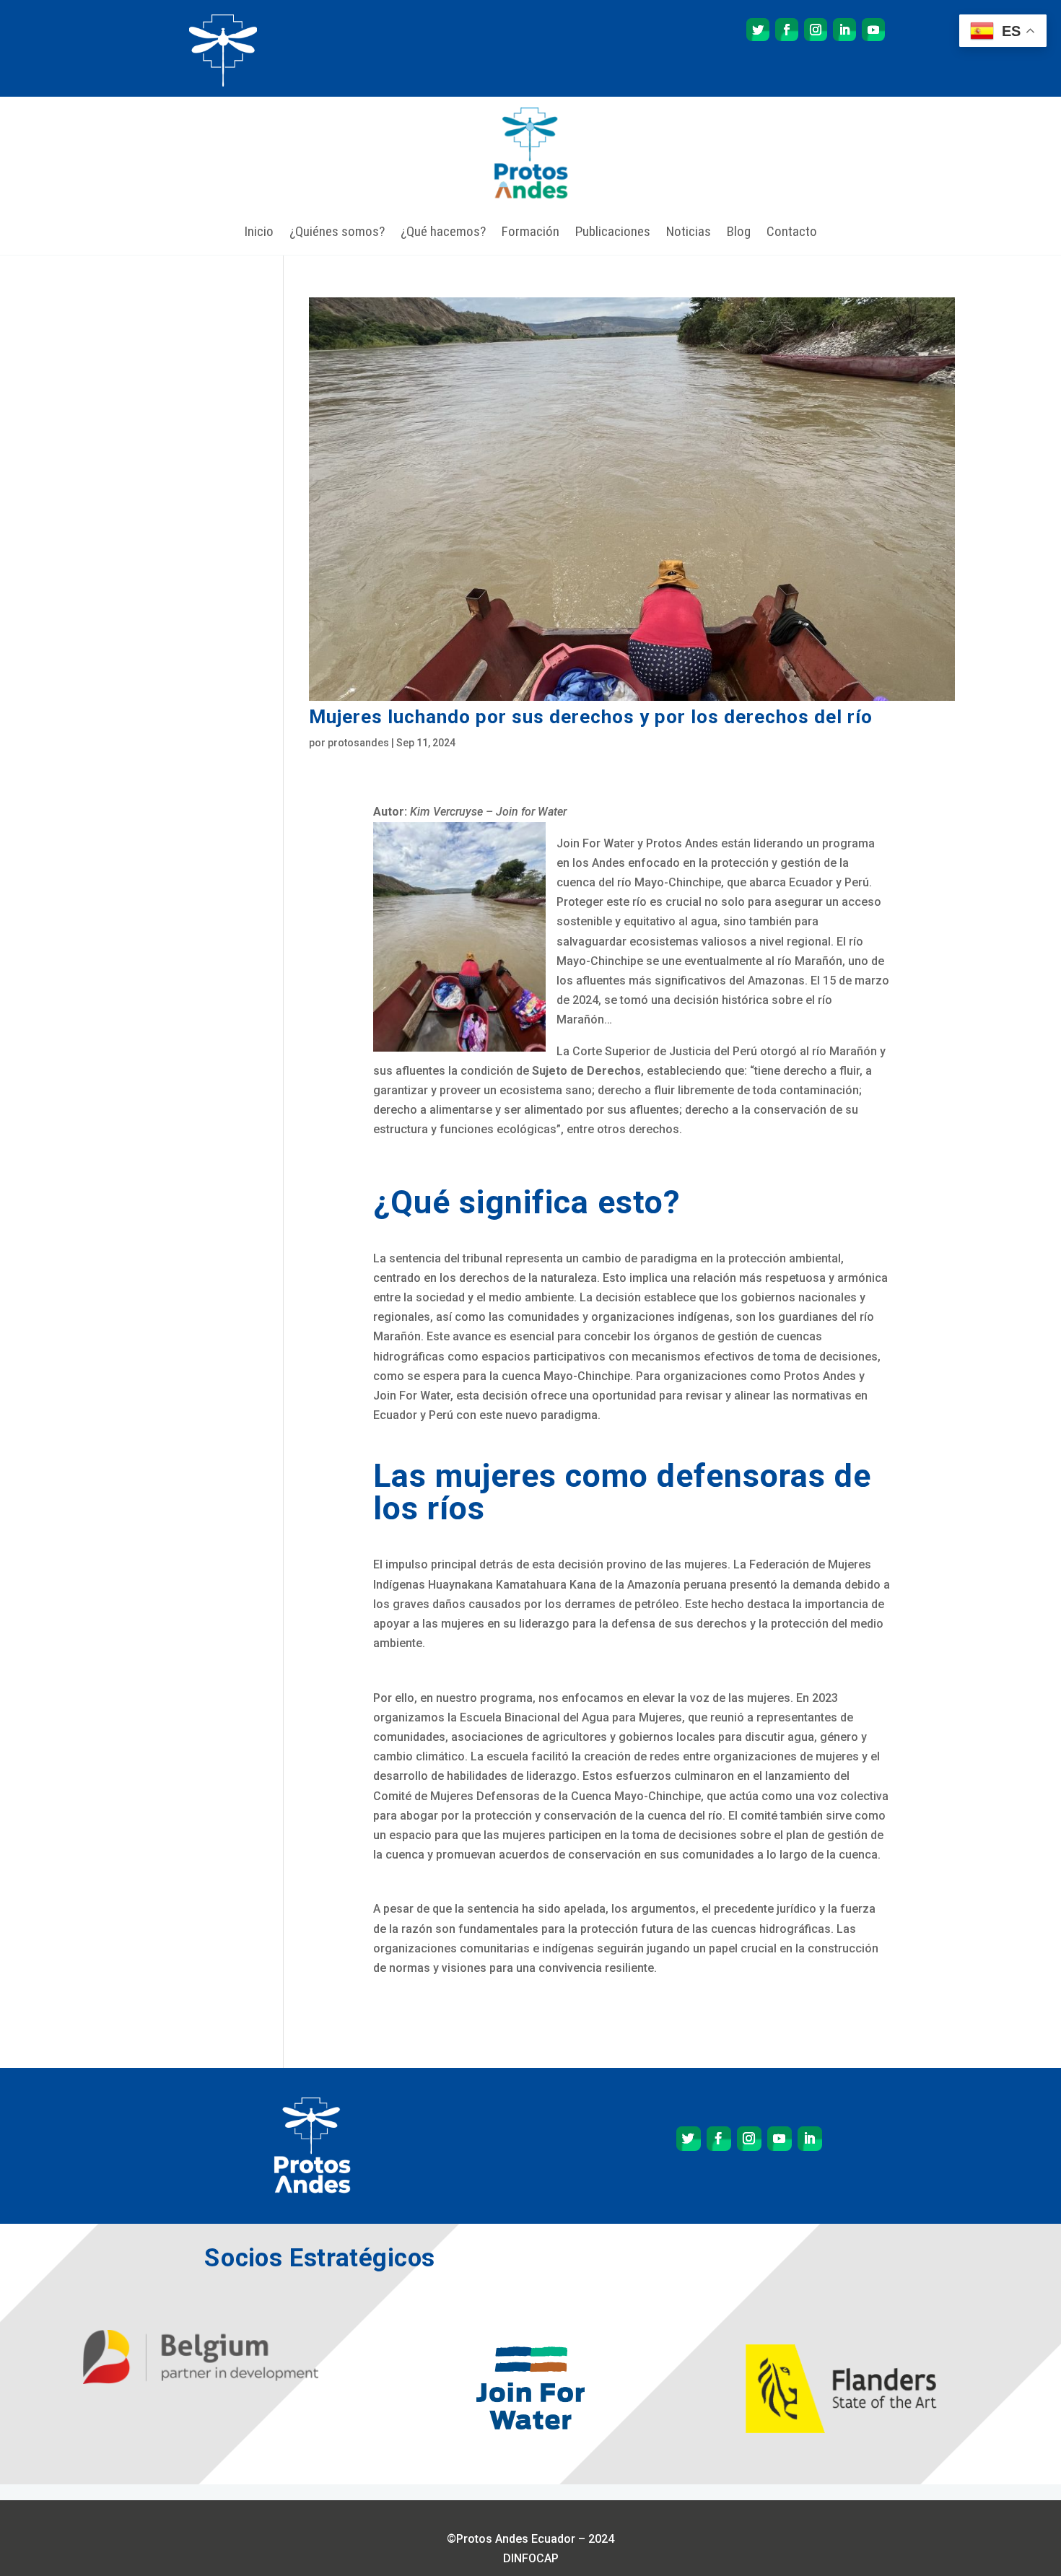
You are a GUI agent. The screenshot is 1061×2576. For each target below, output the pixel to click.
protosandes (358, 743)
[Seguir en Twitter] (758, 30)
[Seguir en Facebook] (787, 30)
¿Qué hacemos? (443, 231)
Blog (739, 231)
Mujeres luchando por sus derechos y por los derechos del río (591, 717)
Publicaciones (613, 231)
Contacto (792, 231)
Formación (530, 231)
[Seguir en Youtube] (873, 30)
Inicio (259, 231)
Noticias (689, 231)
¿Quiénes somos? (337, 231)
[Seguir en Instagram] (816, 30)
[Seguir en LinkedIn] (844, 30)
